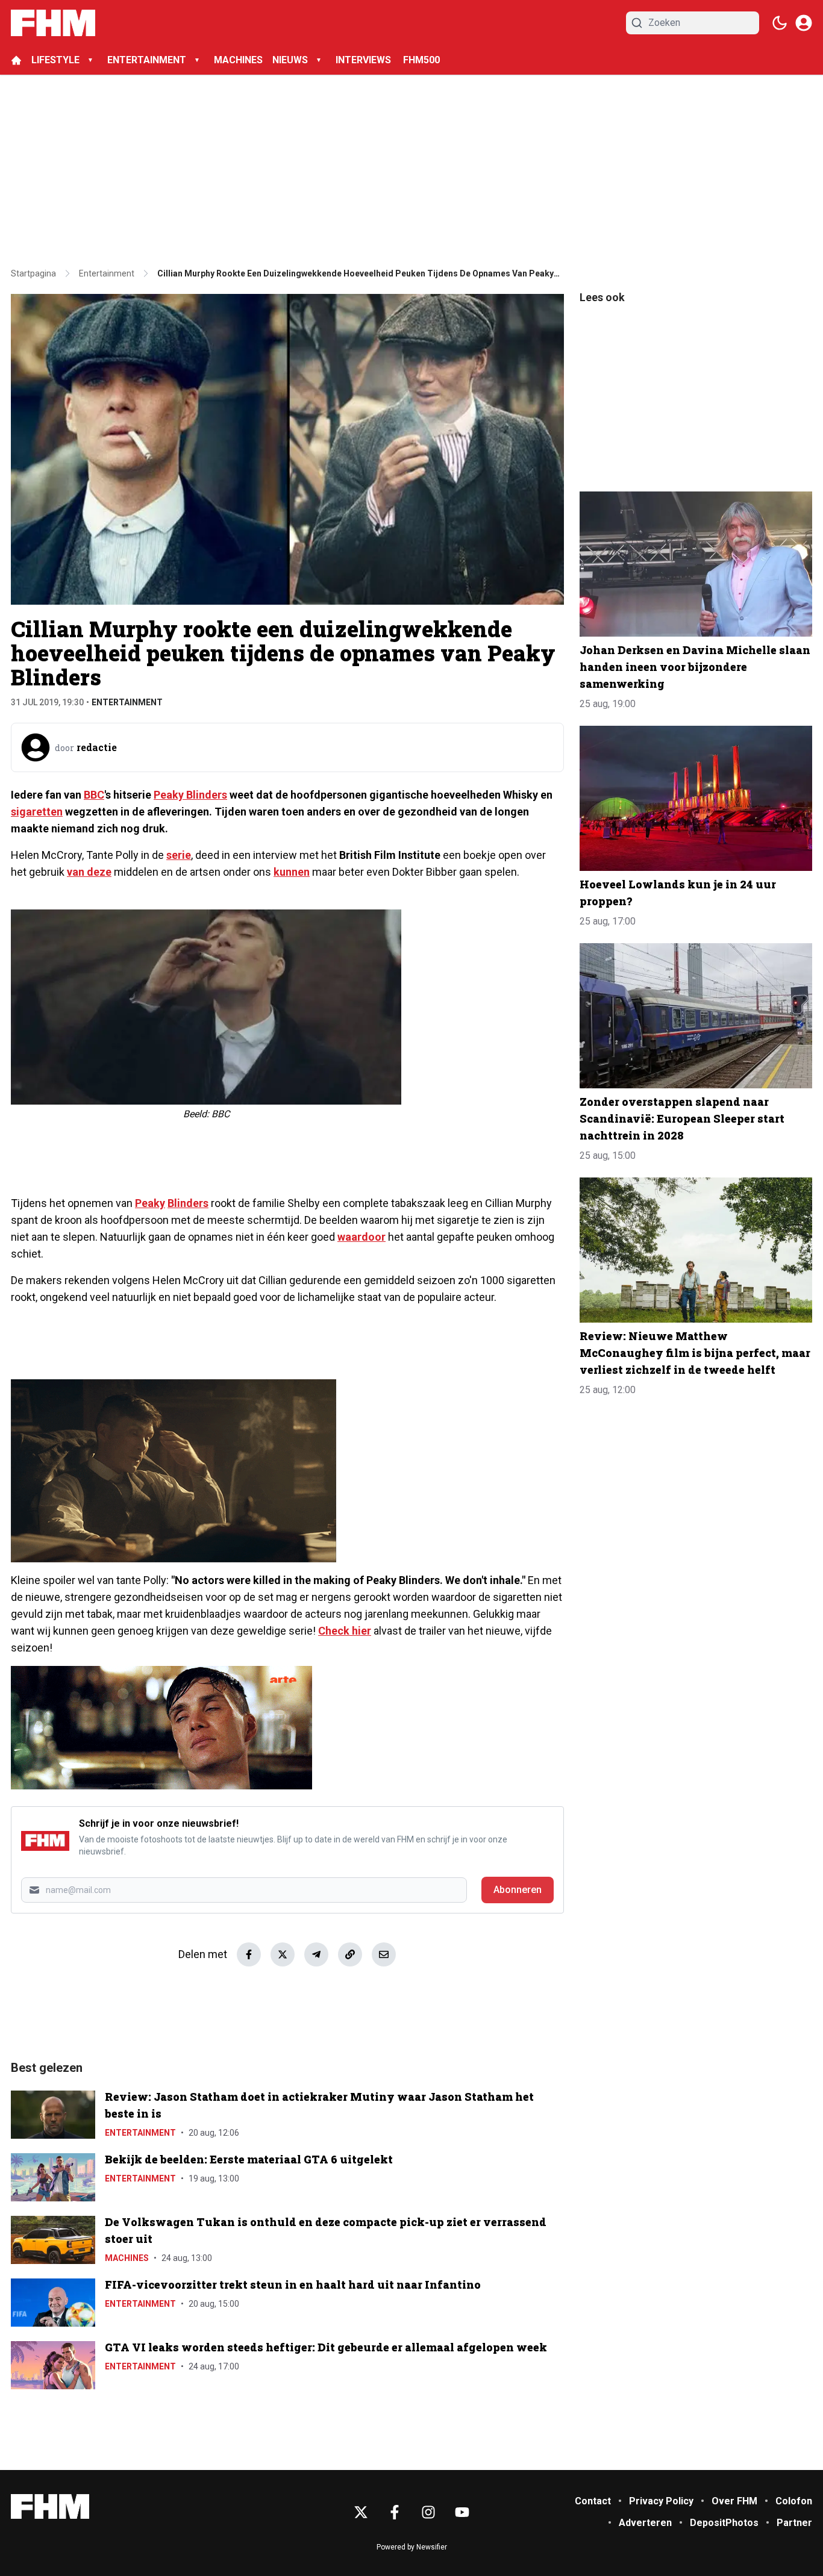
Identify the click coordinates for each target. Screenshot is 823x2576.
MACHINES (238, 60)
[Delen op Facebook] (249, 1954)
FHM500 (421, 60)
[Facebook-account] (395, 2512)
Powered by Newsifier (412, 2547)
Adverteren (645, 2523)
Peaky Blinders (190, 795)
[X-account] (361, 2512)
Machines (127, 2258)
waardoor (361, 1237)
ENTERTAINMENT (147, 60)
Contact (593, 2501)
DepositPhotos (724, 2523)
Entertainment (127, 702)
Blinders (188, 1203)
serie (179, 855)
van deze (89, 872)
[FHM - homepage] (53, 23)
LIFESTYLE (55, 60)
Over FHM (734, 2501)
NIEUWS (290, 60)
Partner (794, 2523)
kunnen (292, 872)
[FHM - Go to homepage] (50, 2506)
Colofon (794, 2501)
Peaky (150, 1203)
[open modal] (804, 23)
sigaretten (37, 812)
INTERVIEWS (365, 60)
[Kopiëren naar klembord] (350, 1954)
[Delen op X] (283, 1954)
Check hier (345, 1631)
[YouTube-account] (462, 2512)
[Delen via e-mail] (384, 1954)
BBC (94, 795)
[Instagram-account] (428, 2512)
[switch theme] (780, 23)
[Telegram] (316, 1954)
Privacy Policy (661, 2501)
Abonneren (518, 1890)
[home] (16, 60)
